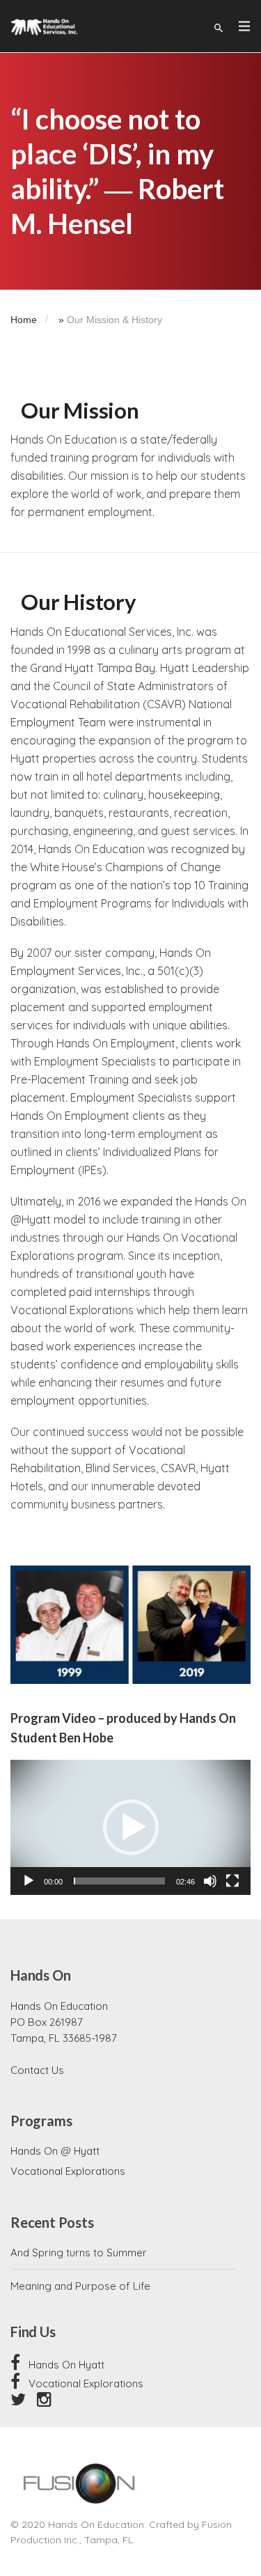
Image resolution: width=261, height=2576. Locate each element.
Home (24, 320)
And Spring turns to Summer (79, 2253)
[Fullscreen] (232, 1881)
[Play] (29, 1881)
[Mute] (210, 1881)
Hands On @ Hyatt (55, 2151)
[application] (130, 1827)
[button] (131, 1827)
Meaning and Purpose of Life (80, 2286)
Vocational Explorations (68, 2171)
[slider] (119, 1881)
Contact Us (37, 2070)
